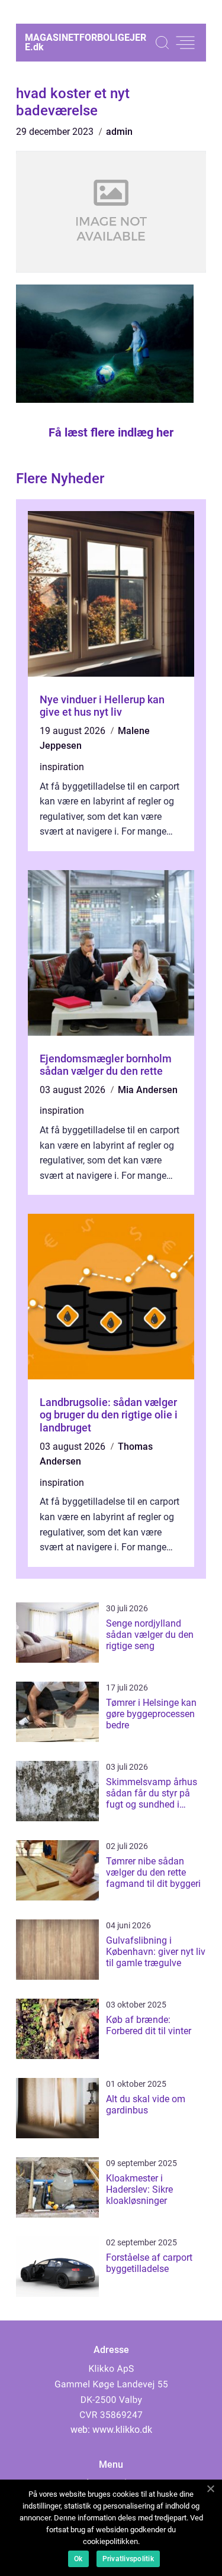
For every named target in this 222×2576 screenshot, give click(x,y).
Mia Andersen (148, 1090)
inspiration (62, 767)
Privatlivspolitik (128, 2559)
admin (119, 132)
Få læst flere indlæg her (111, 432)
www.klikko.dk (122, 2430)
